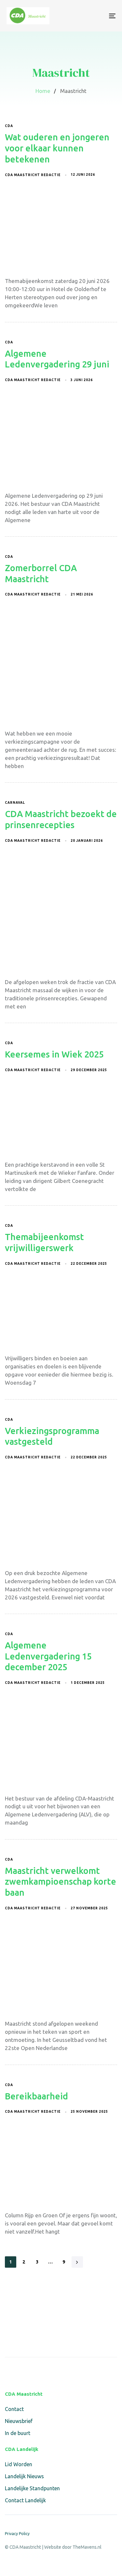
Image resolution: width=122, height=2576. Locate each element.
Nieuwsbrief (19, 2421)
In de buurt (18, 2433)
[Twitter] (24, 2371)
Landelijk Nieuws (24, 2476)
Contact (14, 2409)
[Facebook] (9, 2371)
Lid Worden (19, 2464)
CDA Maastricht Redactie (33, 175)
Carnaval (15, 803)
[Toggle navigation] (97, 16)
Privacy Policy (17, 2534)
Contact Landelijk (25, 2500)
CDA (9, 126)
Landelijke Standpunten (32, 2488)
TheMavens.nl (87, 2547)
